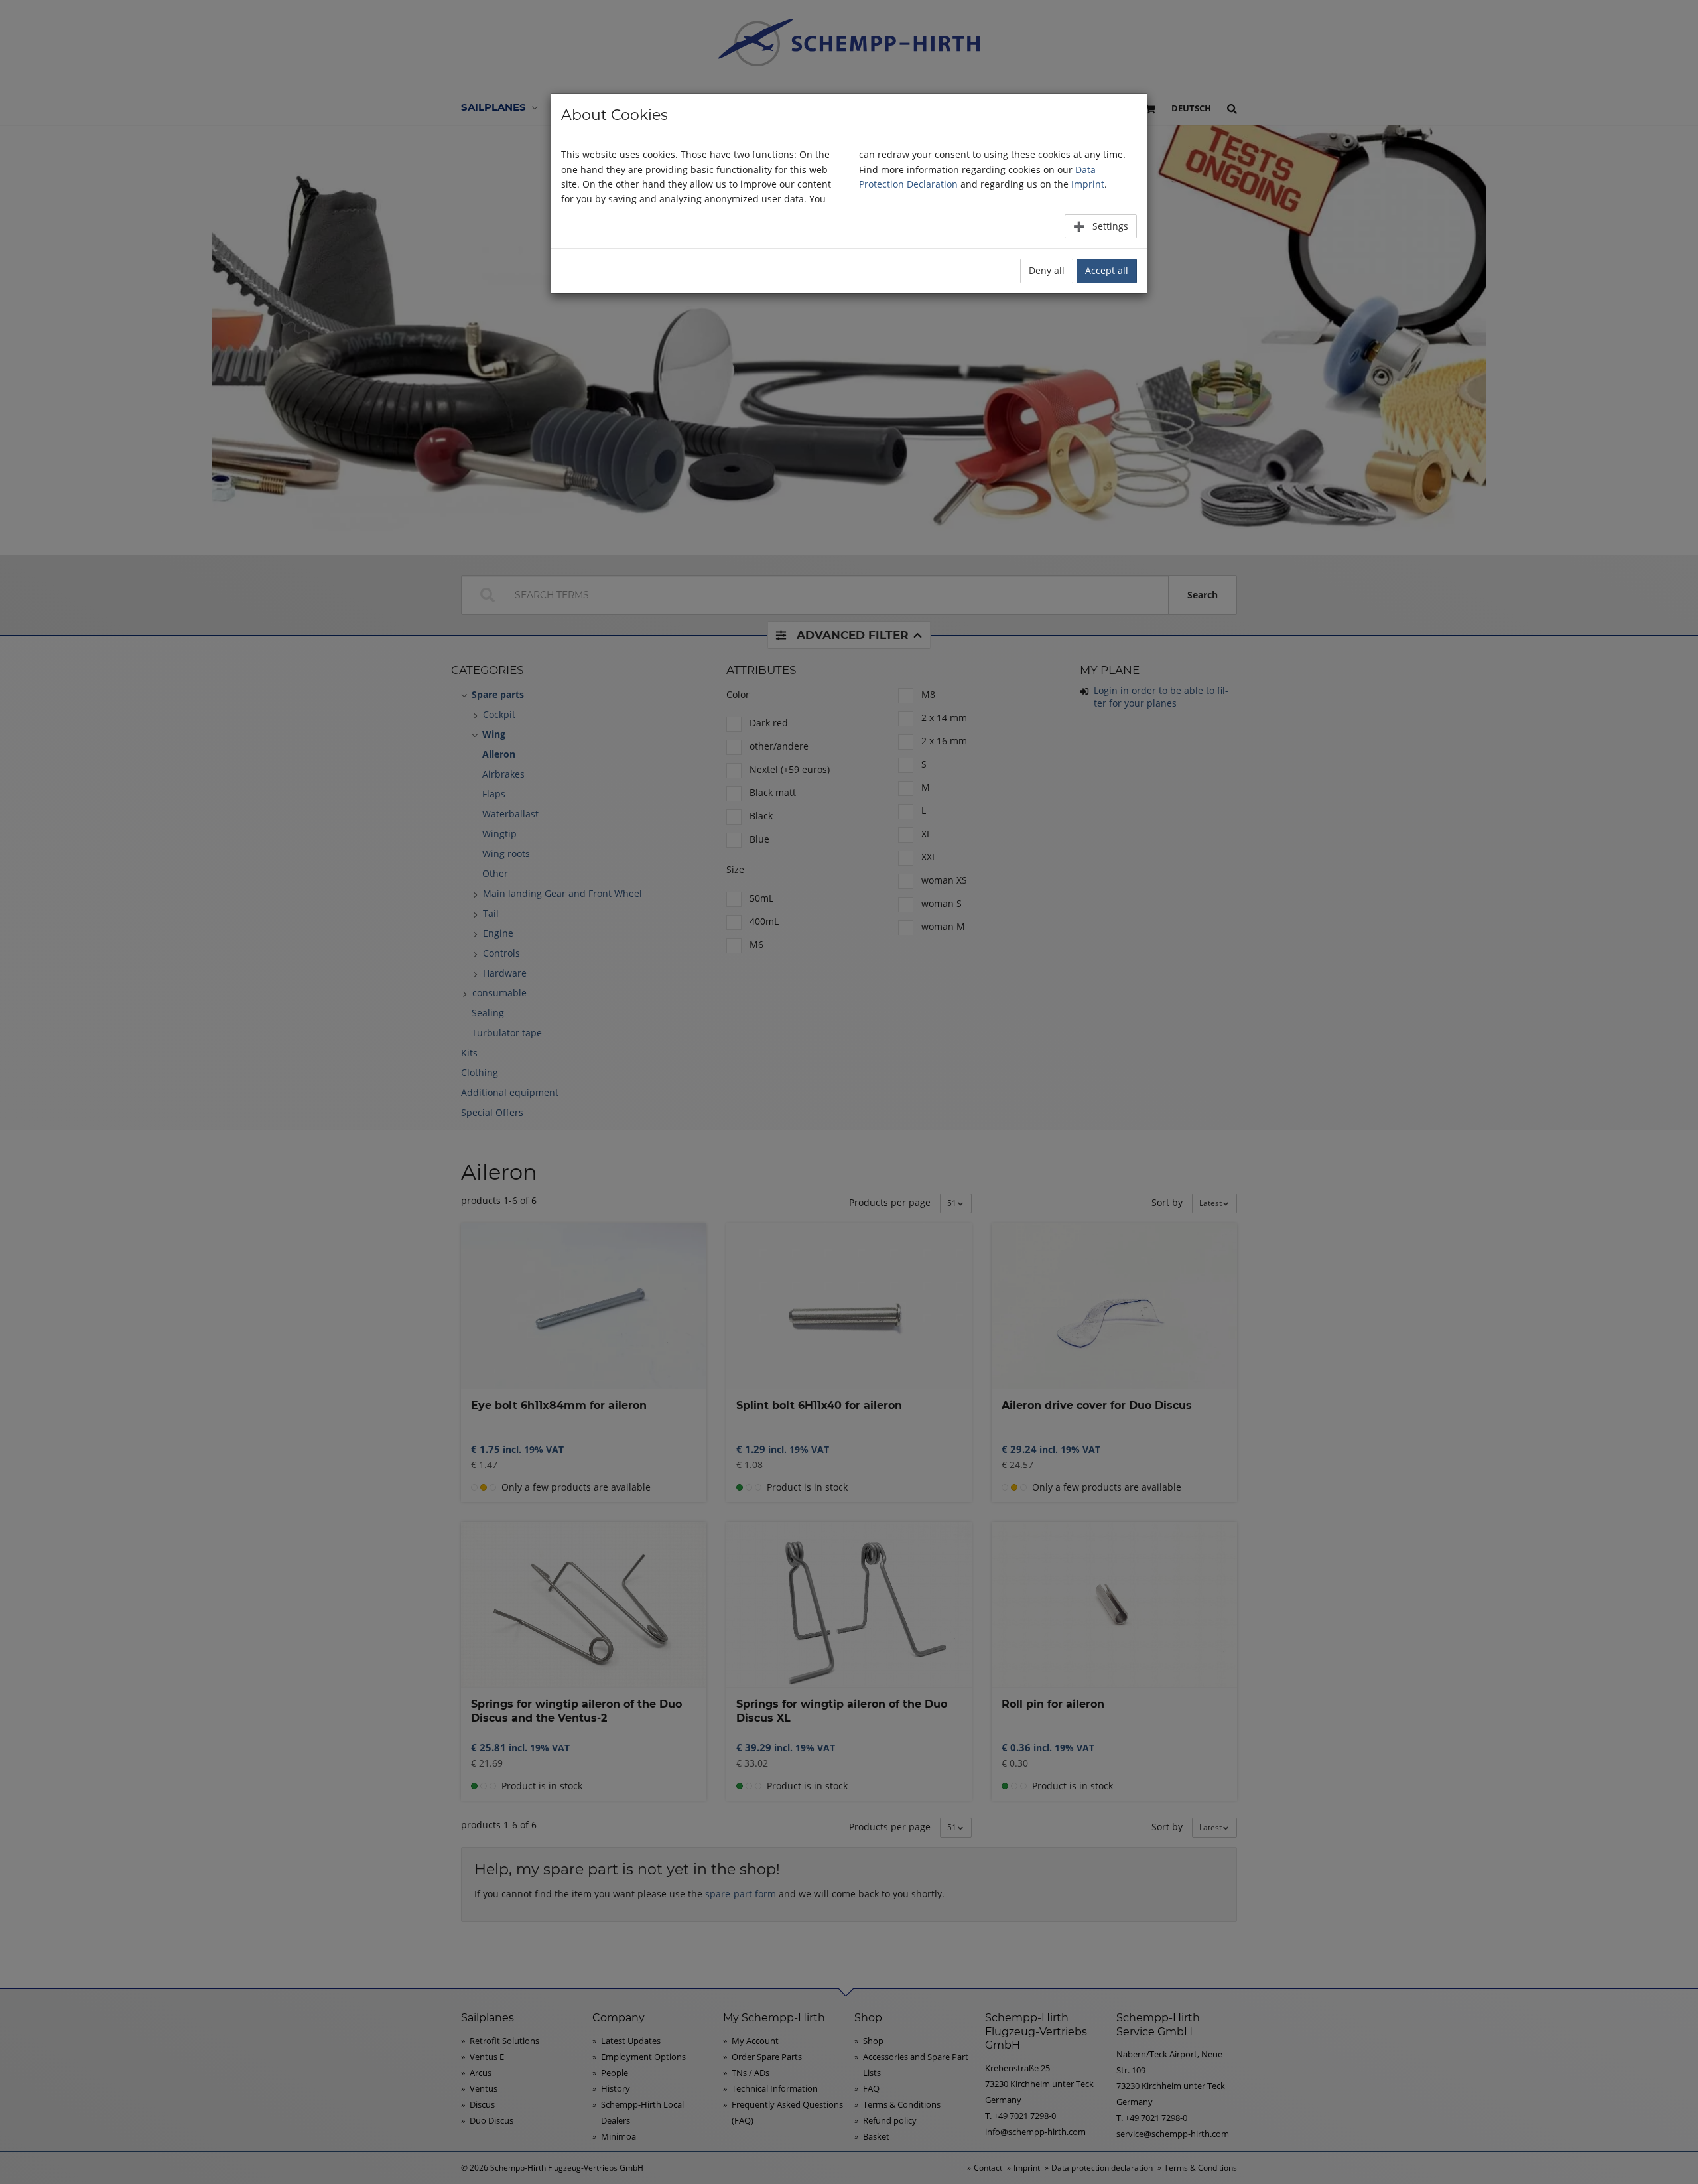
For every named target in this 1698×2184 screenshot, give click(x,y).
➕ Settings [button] (1101, 226)
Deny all (1047, 270)
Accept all (1107, 270)
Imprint (1088, 184)
